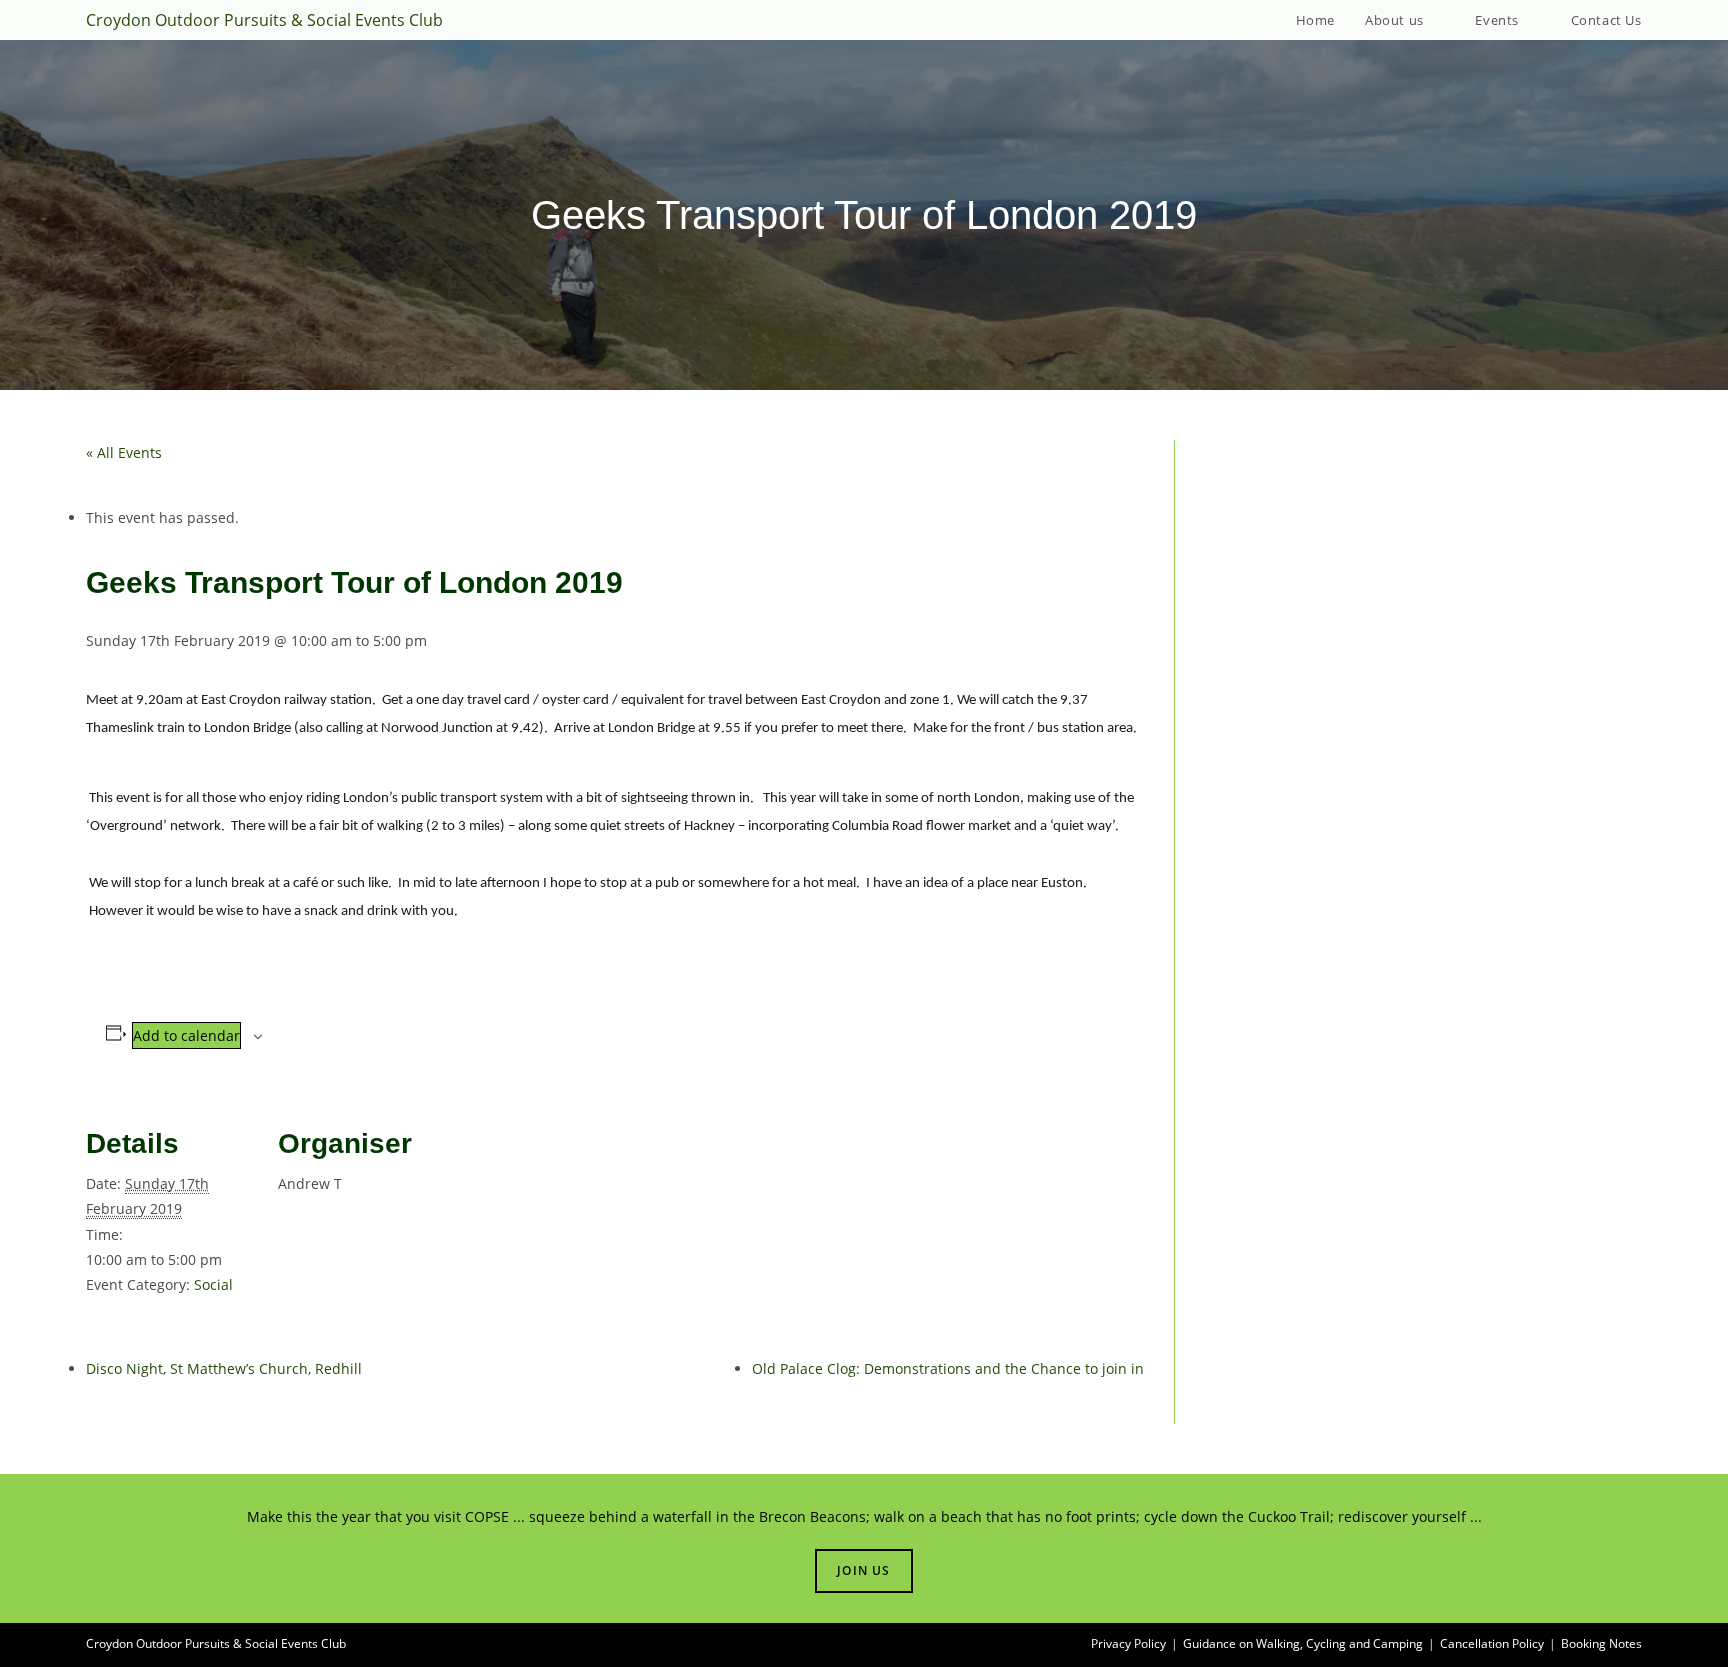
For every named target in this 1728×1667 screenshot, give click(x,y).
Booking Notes (1601, 1643)
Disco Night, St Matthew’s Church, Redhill (224, 1368)
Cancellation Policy (1492, 1643)
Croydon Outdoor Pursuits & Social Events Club (264, 20)
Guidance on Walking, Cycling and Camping (1303, 1643)
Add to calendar (186, 1035)
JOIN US (863, 1570)
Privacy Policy (1128, 1643)
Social (213, 1284)
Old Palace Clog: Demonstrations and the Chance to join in (948, 1368)
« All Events (124, 452)
